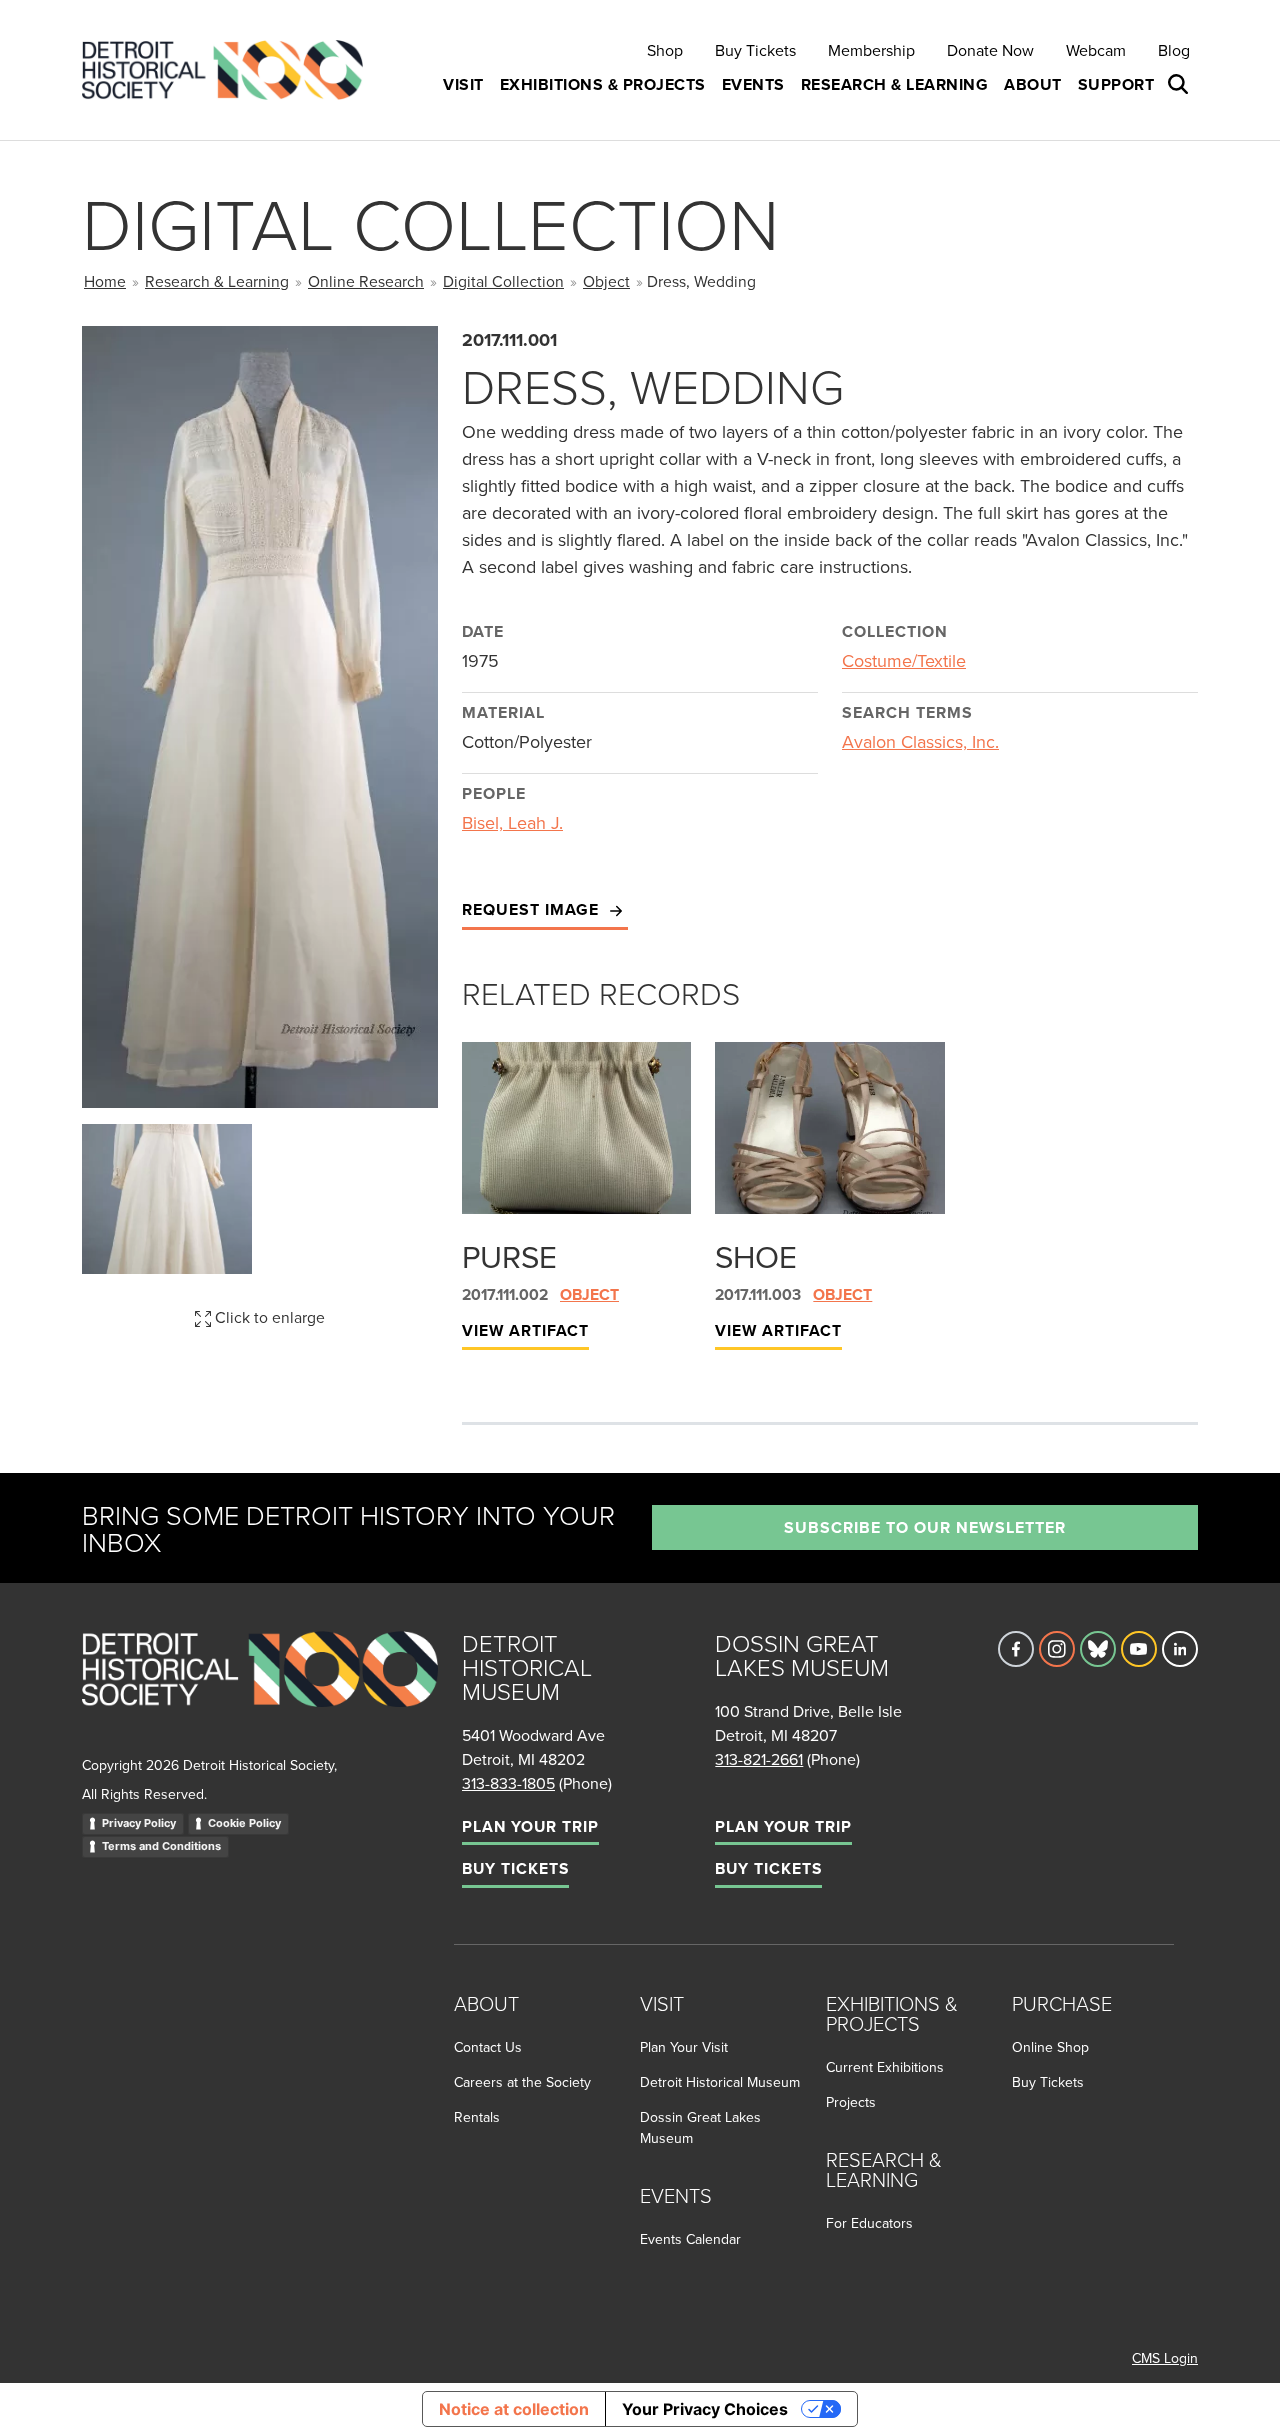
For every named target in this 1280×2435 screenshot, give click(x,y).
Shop (665, 50)
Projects (851, 2102)
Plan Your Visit (684, 2047)
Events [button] (753, 84)
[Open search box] (1180, 85)
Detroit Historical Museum (720, 2082)
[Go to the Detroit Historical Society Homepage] (230, 70)
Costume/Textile (904, 660)
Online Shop (1050, 2047)
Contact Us (488, 2047)
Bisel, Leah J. (512, 822)
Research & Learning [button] (895, 84)
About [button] (1033, 84)
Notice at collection (514, 2409)
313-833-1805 (508, 1783)
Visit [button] (463, 84)
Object (606, 281)
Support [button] (1116, 84)
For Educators (869, 2223)
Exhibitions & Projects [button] (603, 84)
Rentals (477, 2117)
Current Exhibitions (885, 2067)
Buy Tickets (755, 50)
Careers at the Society (522, 2082)
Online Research (366, 281)
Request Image (533, 909)
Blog (1174, 50)
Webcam (1096, 50)
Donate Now (990, 50)
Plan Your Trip (530, 1826)
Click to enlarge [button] (268, 1317)
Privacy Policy (139, 1823)
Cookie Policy (244, 1823)
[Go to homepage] (260, 1690)
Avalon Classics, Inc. (920, 741)
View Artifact (525, 1330)
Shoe (756, 1256)
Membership (871, 50)
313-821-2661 (759, 1759)
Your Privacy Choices (705, 2409)
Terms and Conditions (161, 1846)
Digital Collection (503, 281)
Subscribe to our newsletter (925, 1527)
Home (105, 281)
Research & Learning (217, 281)
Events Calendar (690, 2239)
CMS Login (1165, 2358)
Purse (509, 1256)
